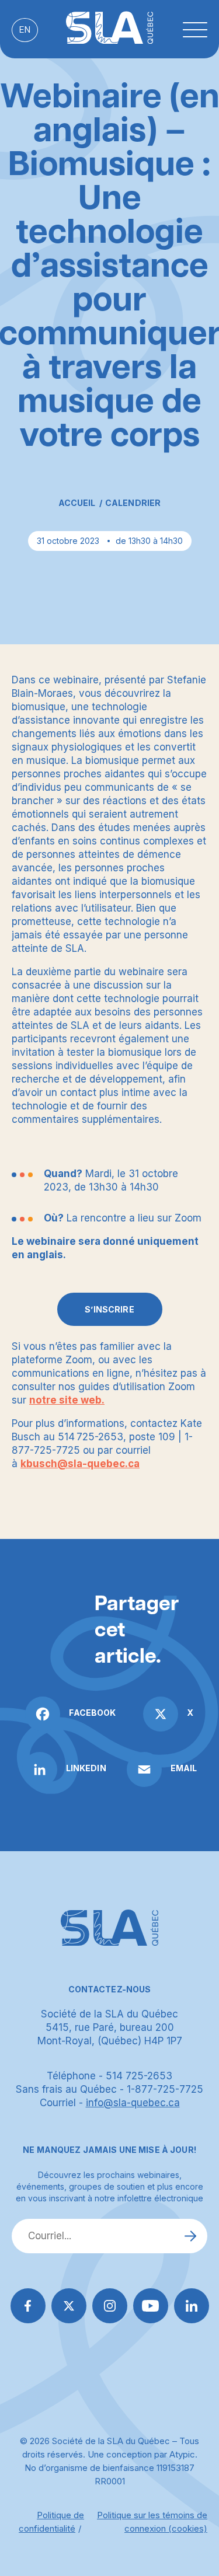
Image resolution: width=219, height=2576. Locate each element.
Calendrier (133, 503)
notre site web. (67, 1400)
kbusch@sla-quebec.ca (80, 1464)
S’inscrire (109, 1309)
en (25, 30)
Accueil (77, 503)
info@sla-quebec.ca (133, 2103)
